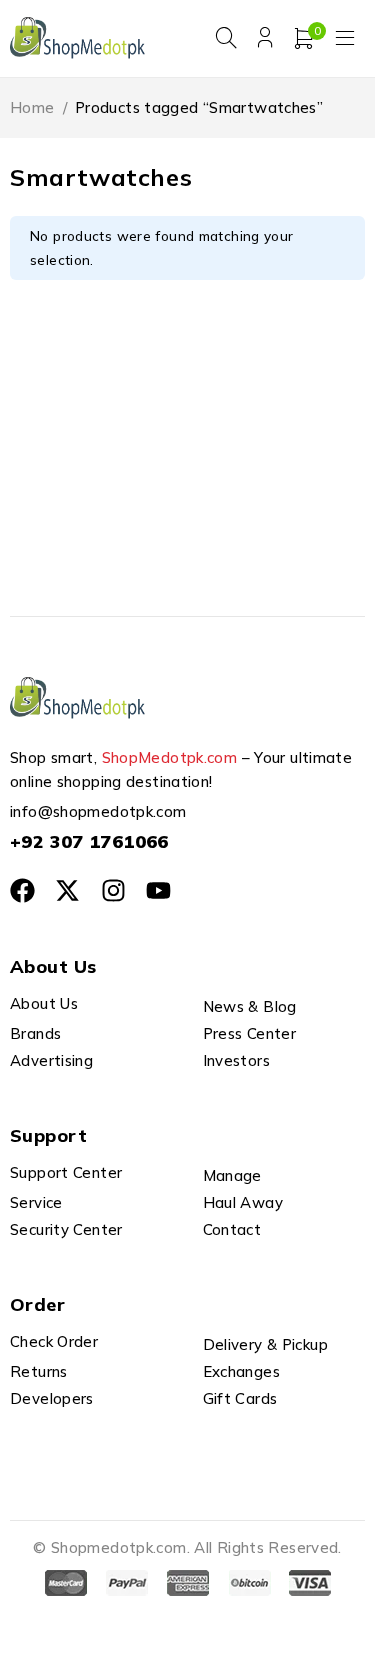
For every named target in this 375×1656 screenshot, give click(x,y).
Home (32, 107)
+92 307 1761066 (89, 841)
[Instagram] (113, 890)
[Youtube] (158, 890)
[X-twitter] (67, 890)
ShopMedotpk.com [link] (170, 757)
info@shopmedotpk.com (98, 811)
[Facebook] (22, 890)
